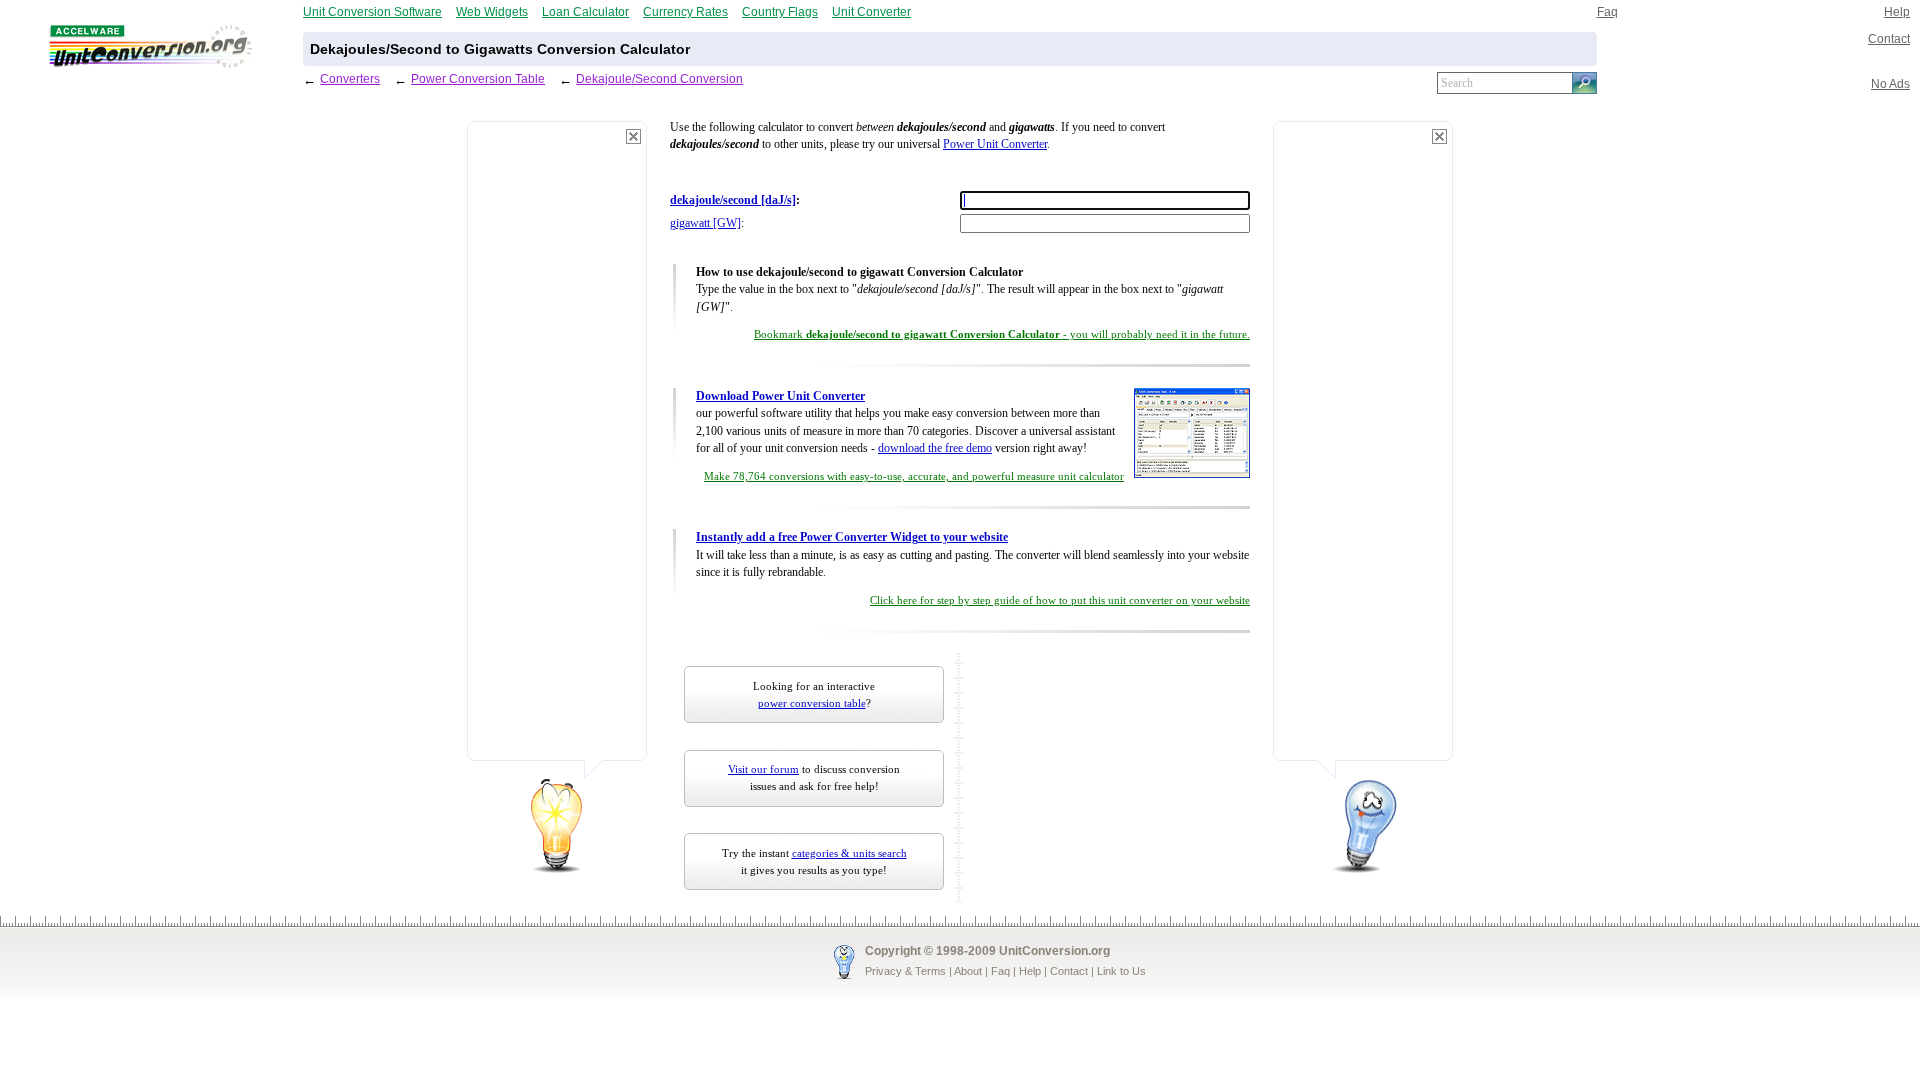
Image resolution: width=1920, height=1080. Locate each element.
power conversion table (812, 703)
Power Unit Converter (995, 144)
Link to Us (1121, 971)
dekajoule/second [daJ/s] (733, 200)
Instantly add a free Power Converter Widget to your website (852, 537)
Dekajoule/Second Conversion (659, 78)
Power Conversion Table (478, 78)
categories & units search (849, 853)
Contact (1889, 38)
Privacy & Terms (905, 971)
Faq (1607, 11)
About (968, 971)
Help (1897, 11)
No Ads (1890, 83)
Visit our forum (763, 769)
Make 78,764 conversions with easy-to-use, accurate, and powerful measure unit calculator (914, 476)
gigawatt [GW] (705, 223)
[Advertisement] (557, 450)
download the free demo (935, 448)
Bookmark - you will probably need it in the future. (1002, 334)
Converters (350, 78)
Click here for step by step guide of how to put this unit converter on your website (1060, 600)
